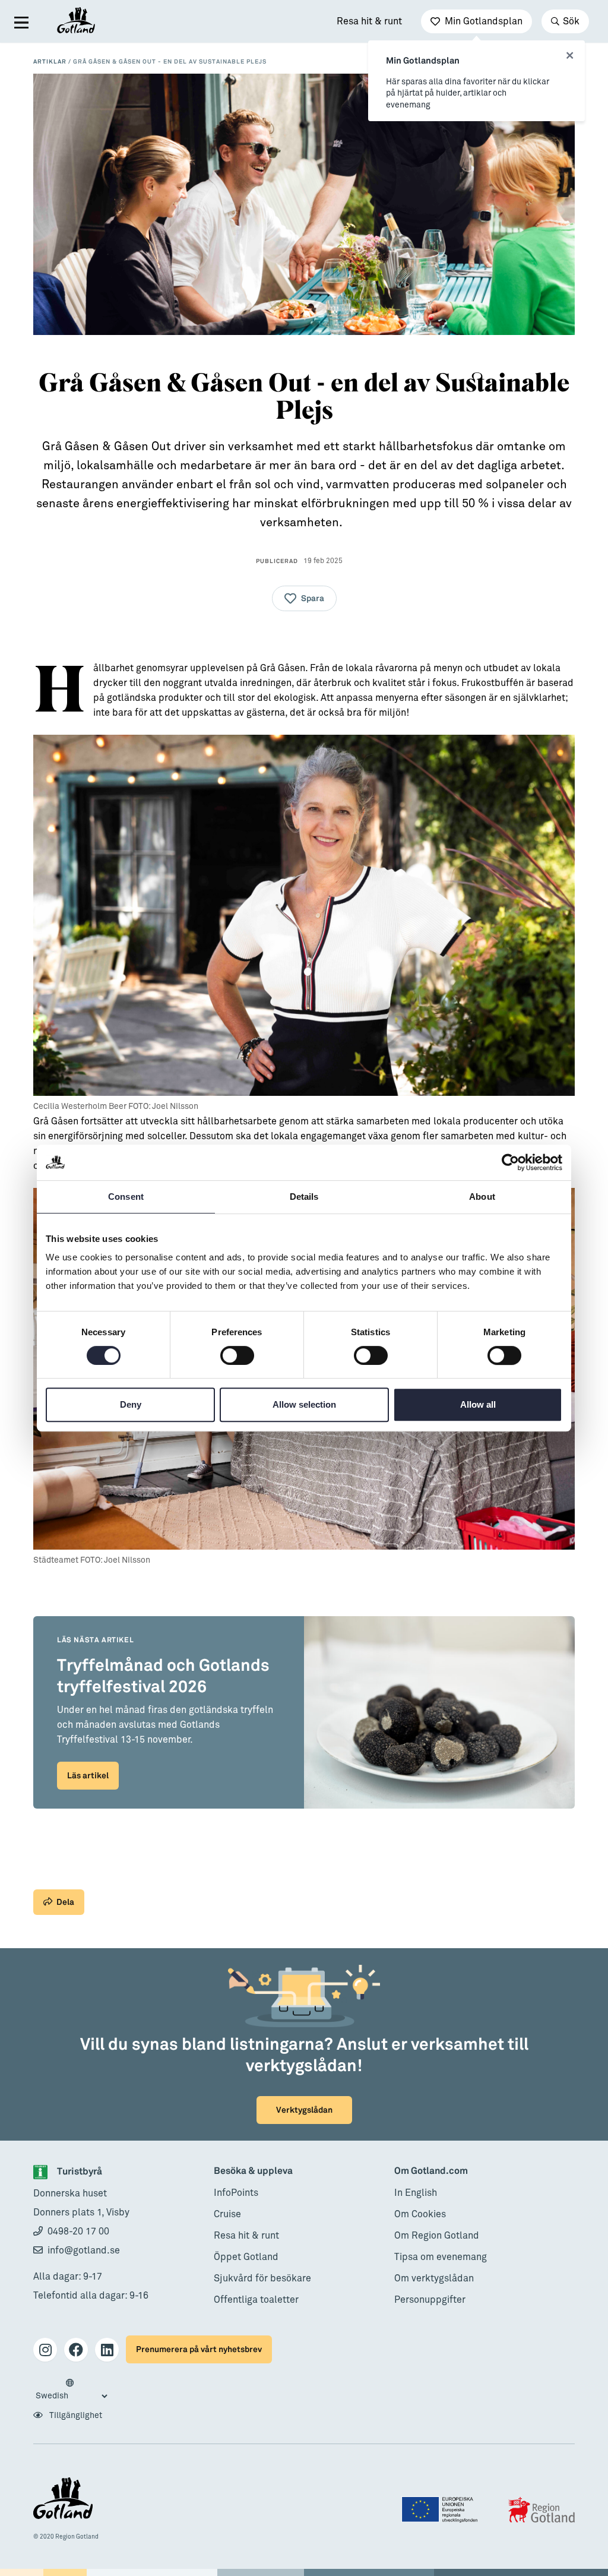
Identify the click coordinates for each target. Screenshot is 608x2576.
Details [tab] (304, 1197)
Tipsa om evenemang (441, 2257)
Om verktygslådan (434, 2278)
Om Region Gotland (437, 2236)
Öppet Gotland (246, 2257)
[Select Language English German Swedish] (71, 2390)
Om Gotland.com (431, 2171)
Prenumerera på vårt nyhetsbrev (199, 2349)
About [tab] (482, 1197)
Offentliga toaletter (256, 2300)
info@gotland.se (84, 2251)
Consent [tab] (126, 1197)
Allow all (478, 1404)
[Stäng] (570, 56)
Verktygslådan (304, 2110)
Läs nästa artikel (95, 1640)
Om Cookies (420, 2214)
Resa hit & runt (369, 21)
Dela (65, 1902)
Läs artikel (88, 1776)
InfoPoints (236, 2193)
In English (416, 2193)
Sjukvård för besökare (262, 2278)
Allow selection (304, 1404)
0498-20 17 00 (78, 2232)
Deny (131, 1404)
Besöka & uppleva (253, 2171)
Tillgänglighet (75, 2416)
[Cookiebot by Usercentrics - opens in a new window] (510, 1162)
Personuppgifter (430, 2300)
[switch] (237, 1355)
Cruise (227, 2214)
